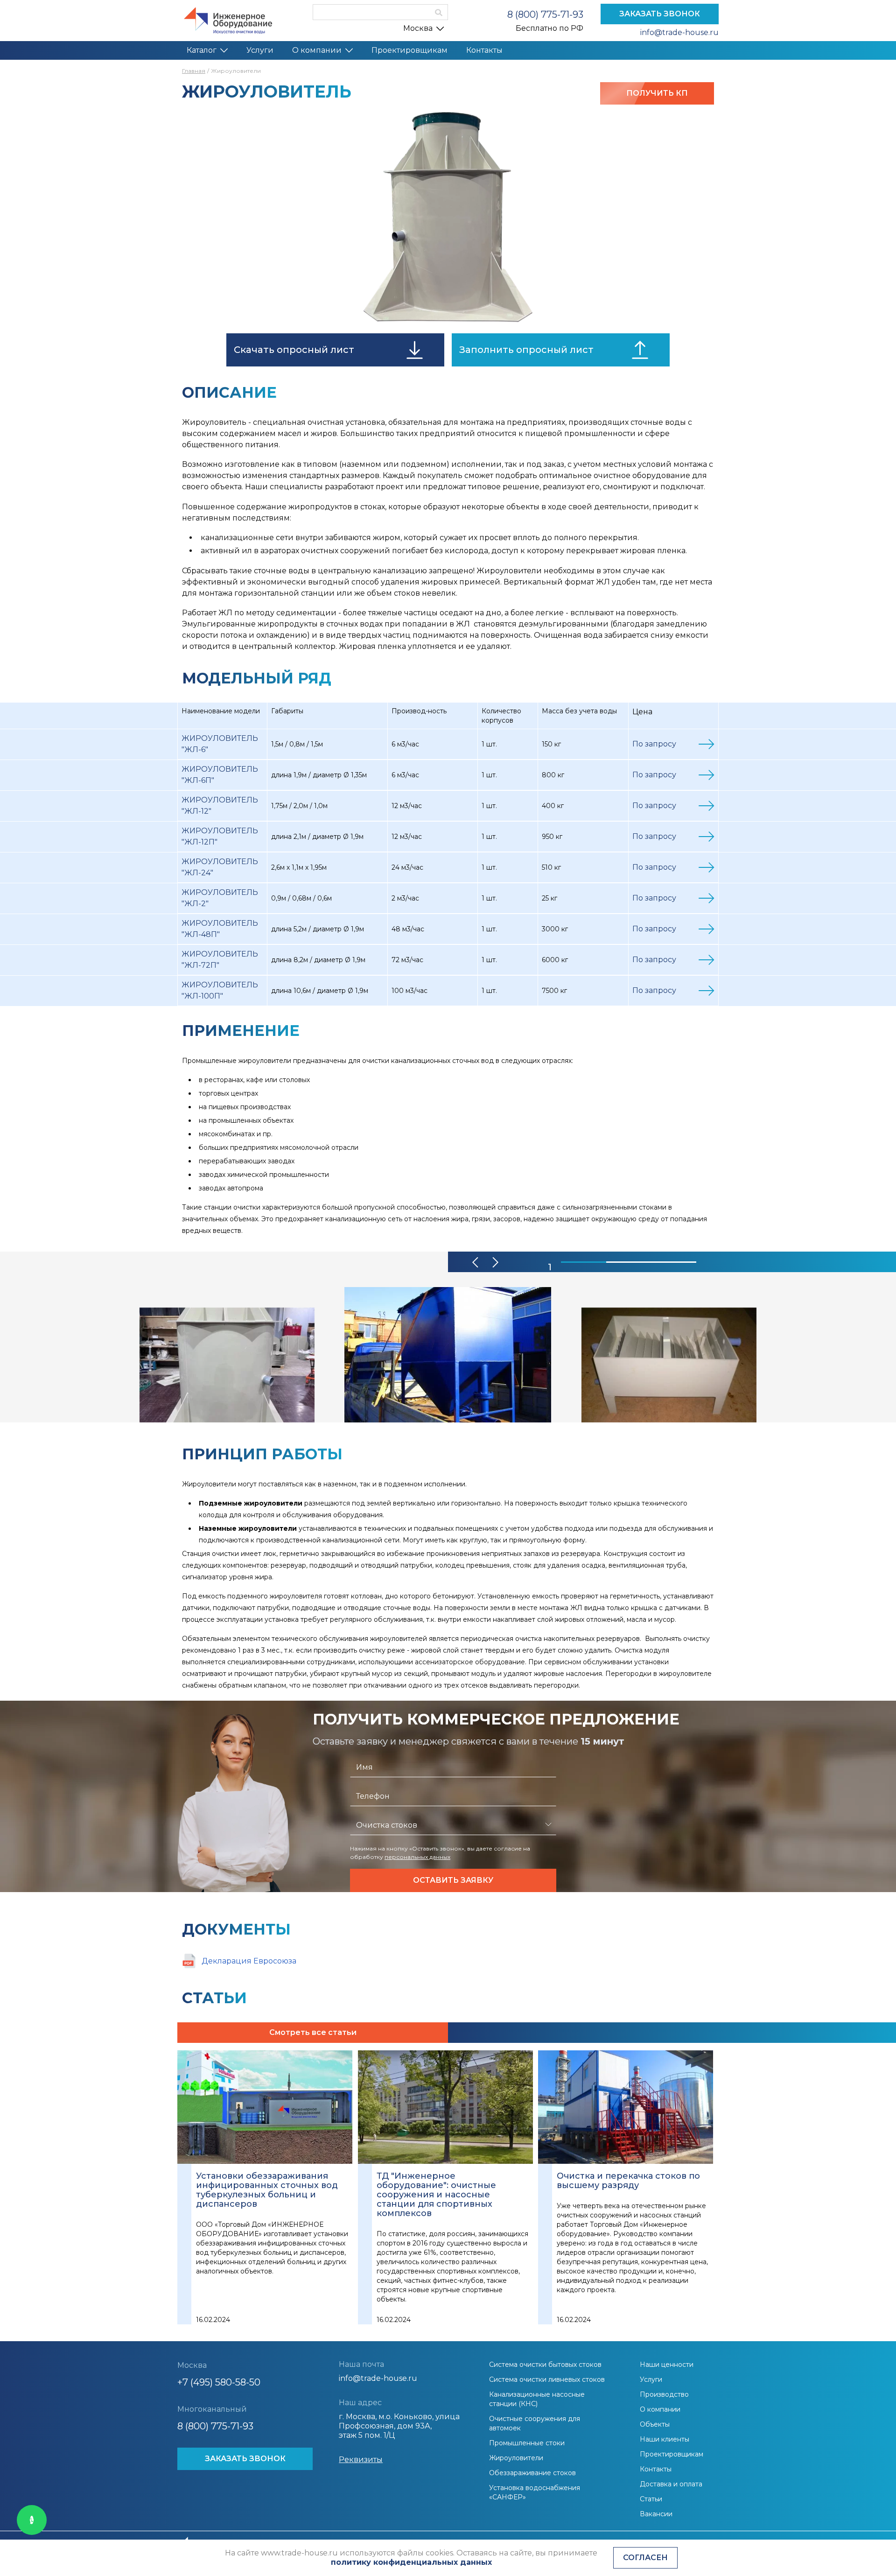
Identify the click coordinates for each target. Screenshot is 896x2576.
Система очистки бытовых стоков (545, 2365)
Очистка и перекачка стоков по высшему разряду (628, 2181)
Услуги (260, 50)
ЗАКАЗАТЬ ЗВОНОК (660, 14)
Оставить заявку (453, 1880)
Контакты (484, 50)
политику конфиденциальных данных (411, 2562)
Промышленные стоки (527, 2443)
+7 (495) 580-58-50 (219, 2382)
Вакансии (656, 2514)
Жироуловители (516, 2458)
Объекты (655, 2424)
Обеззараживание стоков (532, 2473)
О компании (317, 50)
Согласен (645, 2558)
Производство (664, 2394)
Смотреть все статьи (313, 2032)
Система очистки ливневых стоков (547, 2379)
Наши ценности (667, 2365)
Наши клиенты (665, 2439)
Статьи (651, 2499)
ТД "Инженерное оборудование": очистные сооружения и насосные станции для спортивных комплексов (436, 2195)
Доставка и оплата (671, 2484)
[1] (584, 1262)
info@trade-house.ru (679, 32)
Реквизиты (361, 2460)
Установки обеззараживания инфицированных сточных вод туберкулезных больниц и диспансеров (267, 2190)
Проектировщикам (409, 50)
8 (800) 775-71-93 (545, 14)
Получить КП (657, 93)
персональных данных (417, 1857)
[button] (476, 1262)
